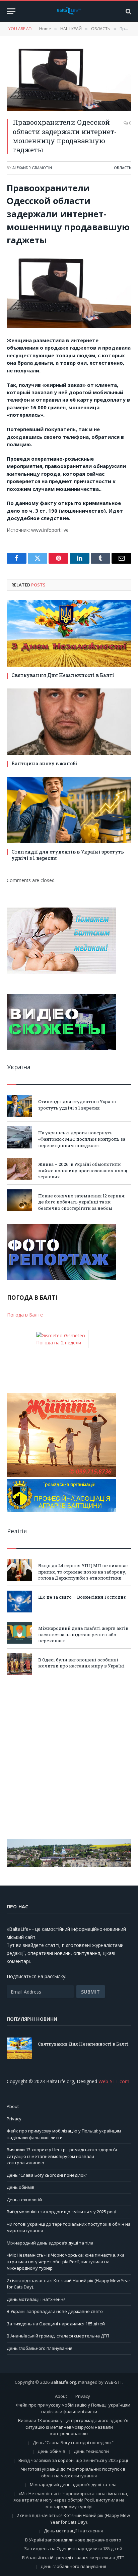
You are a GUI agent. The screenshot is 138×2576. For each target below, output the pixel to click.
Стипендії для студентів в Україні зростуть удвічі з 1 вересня (77, 1105)
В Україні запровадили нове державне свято (55, 2311)
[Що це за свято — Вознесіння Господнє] (20, 1602)
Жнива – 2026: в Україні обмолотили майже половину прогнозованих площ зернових (83, 1170)
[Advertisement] (69, 1757)
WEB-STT (113, 2382)
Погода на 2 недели (59, 1343)
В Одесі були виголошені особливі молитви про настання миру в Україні (81, 1663)
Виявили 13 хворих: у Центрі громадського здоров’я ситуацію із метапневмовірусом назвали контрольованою (62, 2156)
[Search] (128, 11)
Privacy (14, 2119)
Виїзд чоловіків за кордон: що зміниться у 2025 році (61, 2212)
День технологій (24, 2200)
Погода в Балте (25, 1315)
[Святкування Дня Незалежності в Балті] (69, 633)
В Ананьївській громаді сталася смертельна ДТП (58, 2336)
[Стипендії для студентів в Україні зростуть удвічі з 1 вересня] (69, 810)
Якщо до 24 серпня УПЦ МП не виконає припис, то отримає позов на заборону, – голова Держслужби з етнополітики (84, 1572)
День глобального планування (40, 2348)
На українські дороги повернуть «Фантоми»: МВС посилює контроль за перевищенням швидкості (82, 1139)
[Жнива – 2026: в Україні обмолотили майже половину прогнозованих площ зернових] (20, 1169)
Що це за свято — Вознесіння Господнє (82, 1597)
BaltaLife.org (63, 2382)
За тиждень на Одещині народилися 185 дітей (56, 2324)
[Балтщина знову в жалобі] (69, 722)
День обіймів (21, 2187)
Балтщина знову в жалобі (44, 763)
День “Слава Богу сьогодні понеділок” (47, 2175)
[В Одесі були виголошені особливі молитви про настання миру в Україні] (20, 1664)
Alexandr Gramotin (32, 168)
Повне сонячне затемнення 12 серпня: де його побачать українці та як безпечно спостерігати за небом (82, 1202)
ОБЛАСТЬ (123, 168)
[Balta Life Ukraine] (69, 11)
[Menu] (11, 11)
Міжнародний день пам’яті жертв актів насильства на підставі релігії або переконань (83, 1634)
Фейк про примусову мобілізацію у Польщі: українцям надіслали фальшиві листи (73, 2408)
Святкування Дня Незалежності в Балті (63, 675)
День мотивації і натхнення (36, 2299)
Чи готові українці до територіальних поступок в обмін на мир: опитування (73, 2472)
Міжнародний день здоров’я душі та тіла (50, 2243)
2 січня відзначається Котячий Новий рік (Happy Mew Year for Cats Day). (73, 2519)
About (13, 2106)
